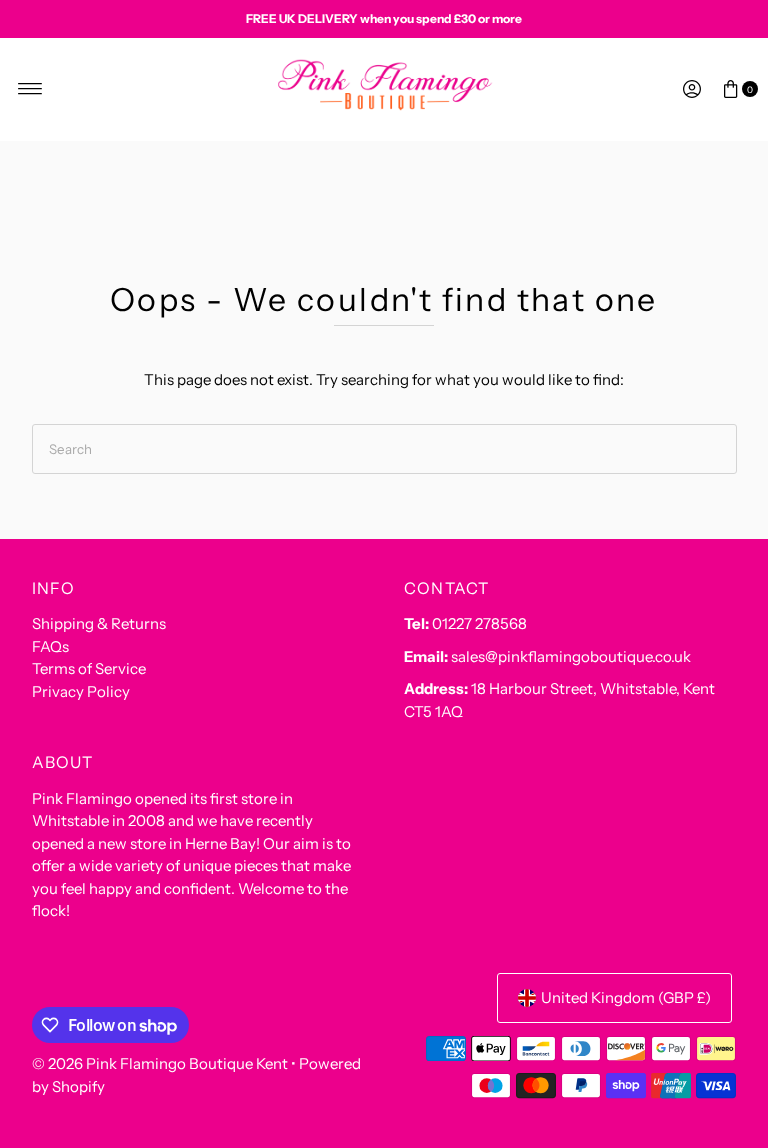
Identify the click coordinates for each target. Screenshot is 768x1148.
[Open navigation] (30, 89)
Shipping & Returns (99, 623)
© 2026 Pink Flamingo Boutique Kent (160, 1063)
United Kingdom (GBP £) (626, 997)
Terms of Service (89, 668)
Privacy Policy (81, 691)
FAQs (50, 646)
